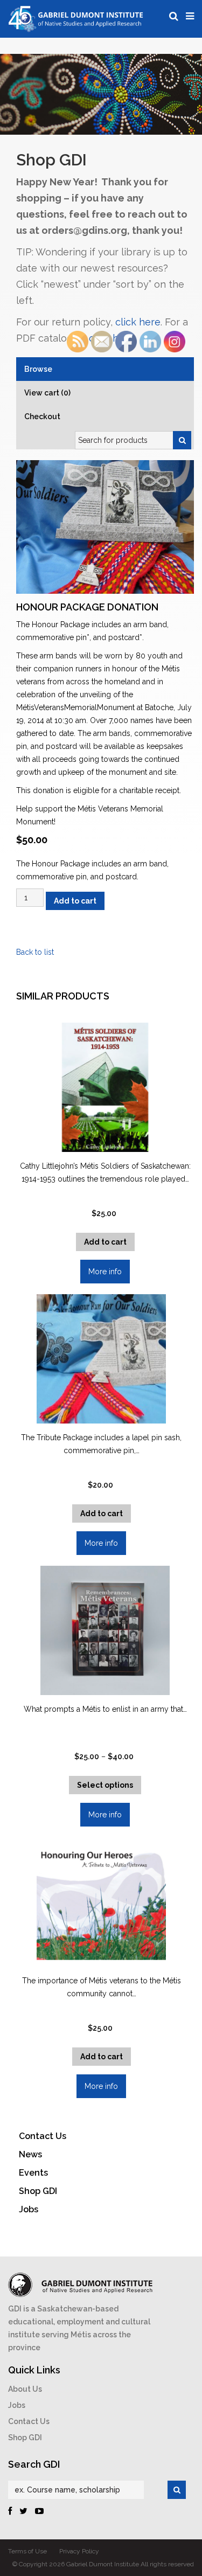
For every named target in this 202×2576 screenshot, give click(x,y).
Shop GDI (25, 2438)
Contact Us (29, 2421)
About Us (25, 2389)
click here (138, 322)
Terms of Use (27, 2551)
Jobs (17, 2405)
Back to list (35, 952)
